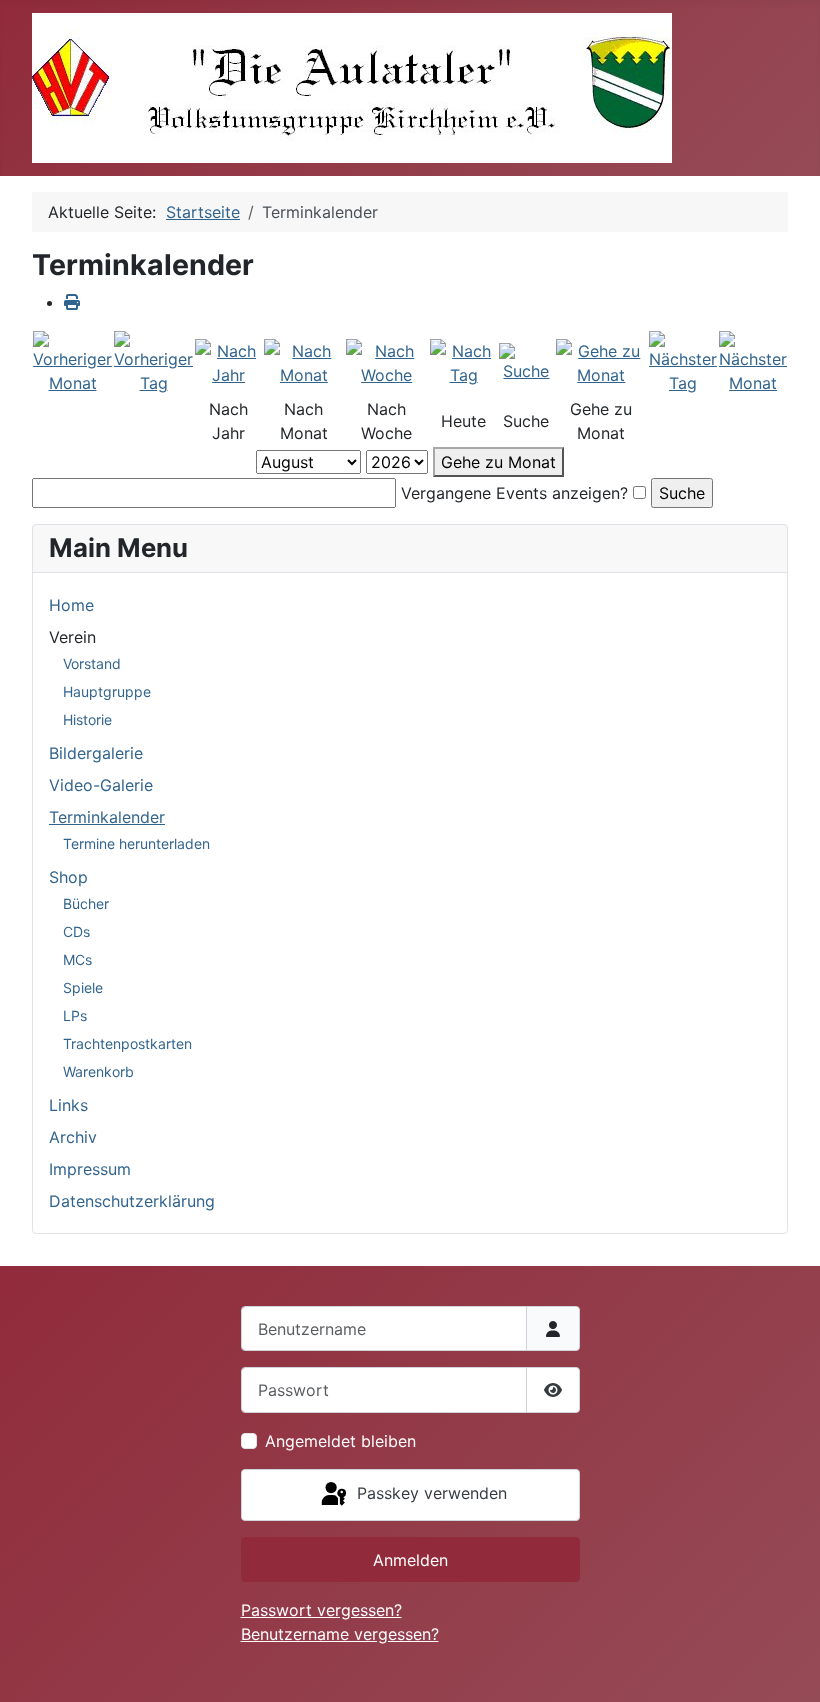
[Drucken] (72, 302)
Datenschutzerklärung (132, 1201)
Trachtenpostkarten (127, 1043)
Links (68, 1105)
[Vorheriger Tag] (153, 362)
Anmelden (410, 1560)
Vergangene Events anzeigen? (514, 493)
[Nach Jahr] (228, 362)
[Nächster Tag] (683, 362)
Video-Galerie (101, 785)
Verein (72, 637)
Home (71, 605)
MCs (77, 959)
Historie (87, 719)
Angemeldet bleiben (340, 1441)
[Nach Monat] (303, 362)
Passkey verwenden (429, 1493)
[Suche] (526, 362)
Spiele (83, 987)
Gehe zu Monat (498, 462)
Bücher (86, 903)
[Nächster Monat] (753, 362)
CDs (76, 931)
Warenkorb (98, 1071)
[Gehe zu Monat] (601, 362)
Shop (68, 877)
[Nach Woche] (387, 362)
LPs (75, 1015)
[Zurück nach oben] (785, 1665)
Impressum (90, 1169)
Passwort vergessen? (321, 1610)
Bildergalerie (96, 753)
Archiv (73, 1137)
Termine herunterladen (136, 843)
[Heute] (463, 362)
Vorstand (92, 663)
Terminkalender (107, 817)
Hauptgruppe (107, 691)
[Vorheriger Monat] (72, 362)
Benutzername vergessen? (340, 1634)
